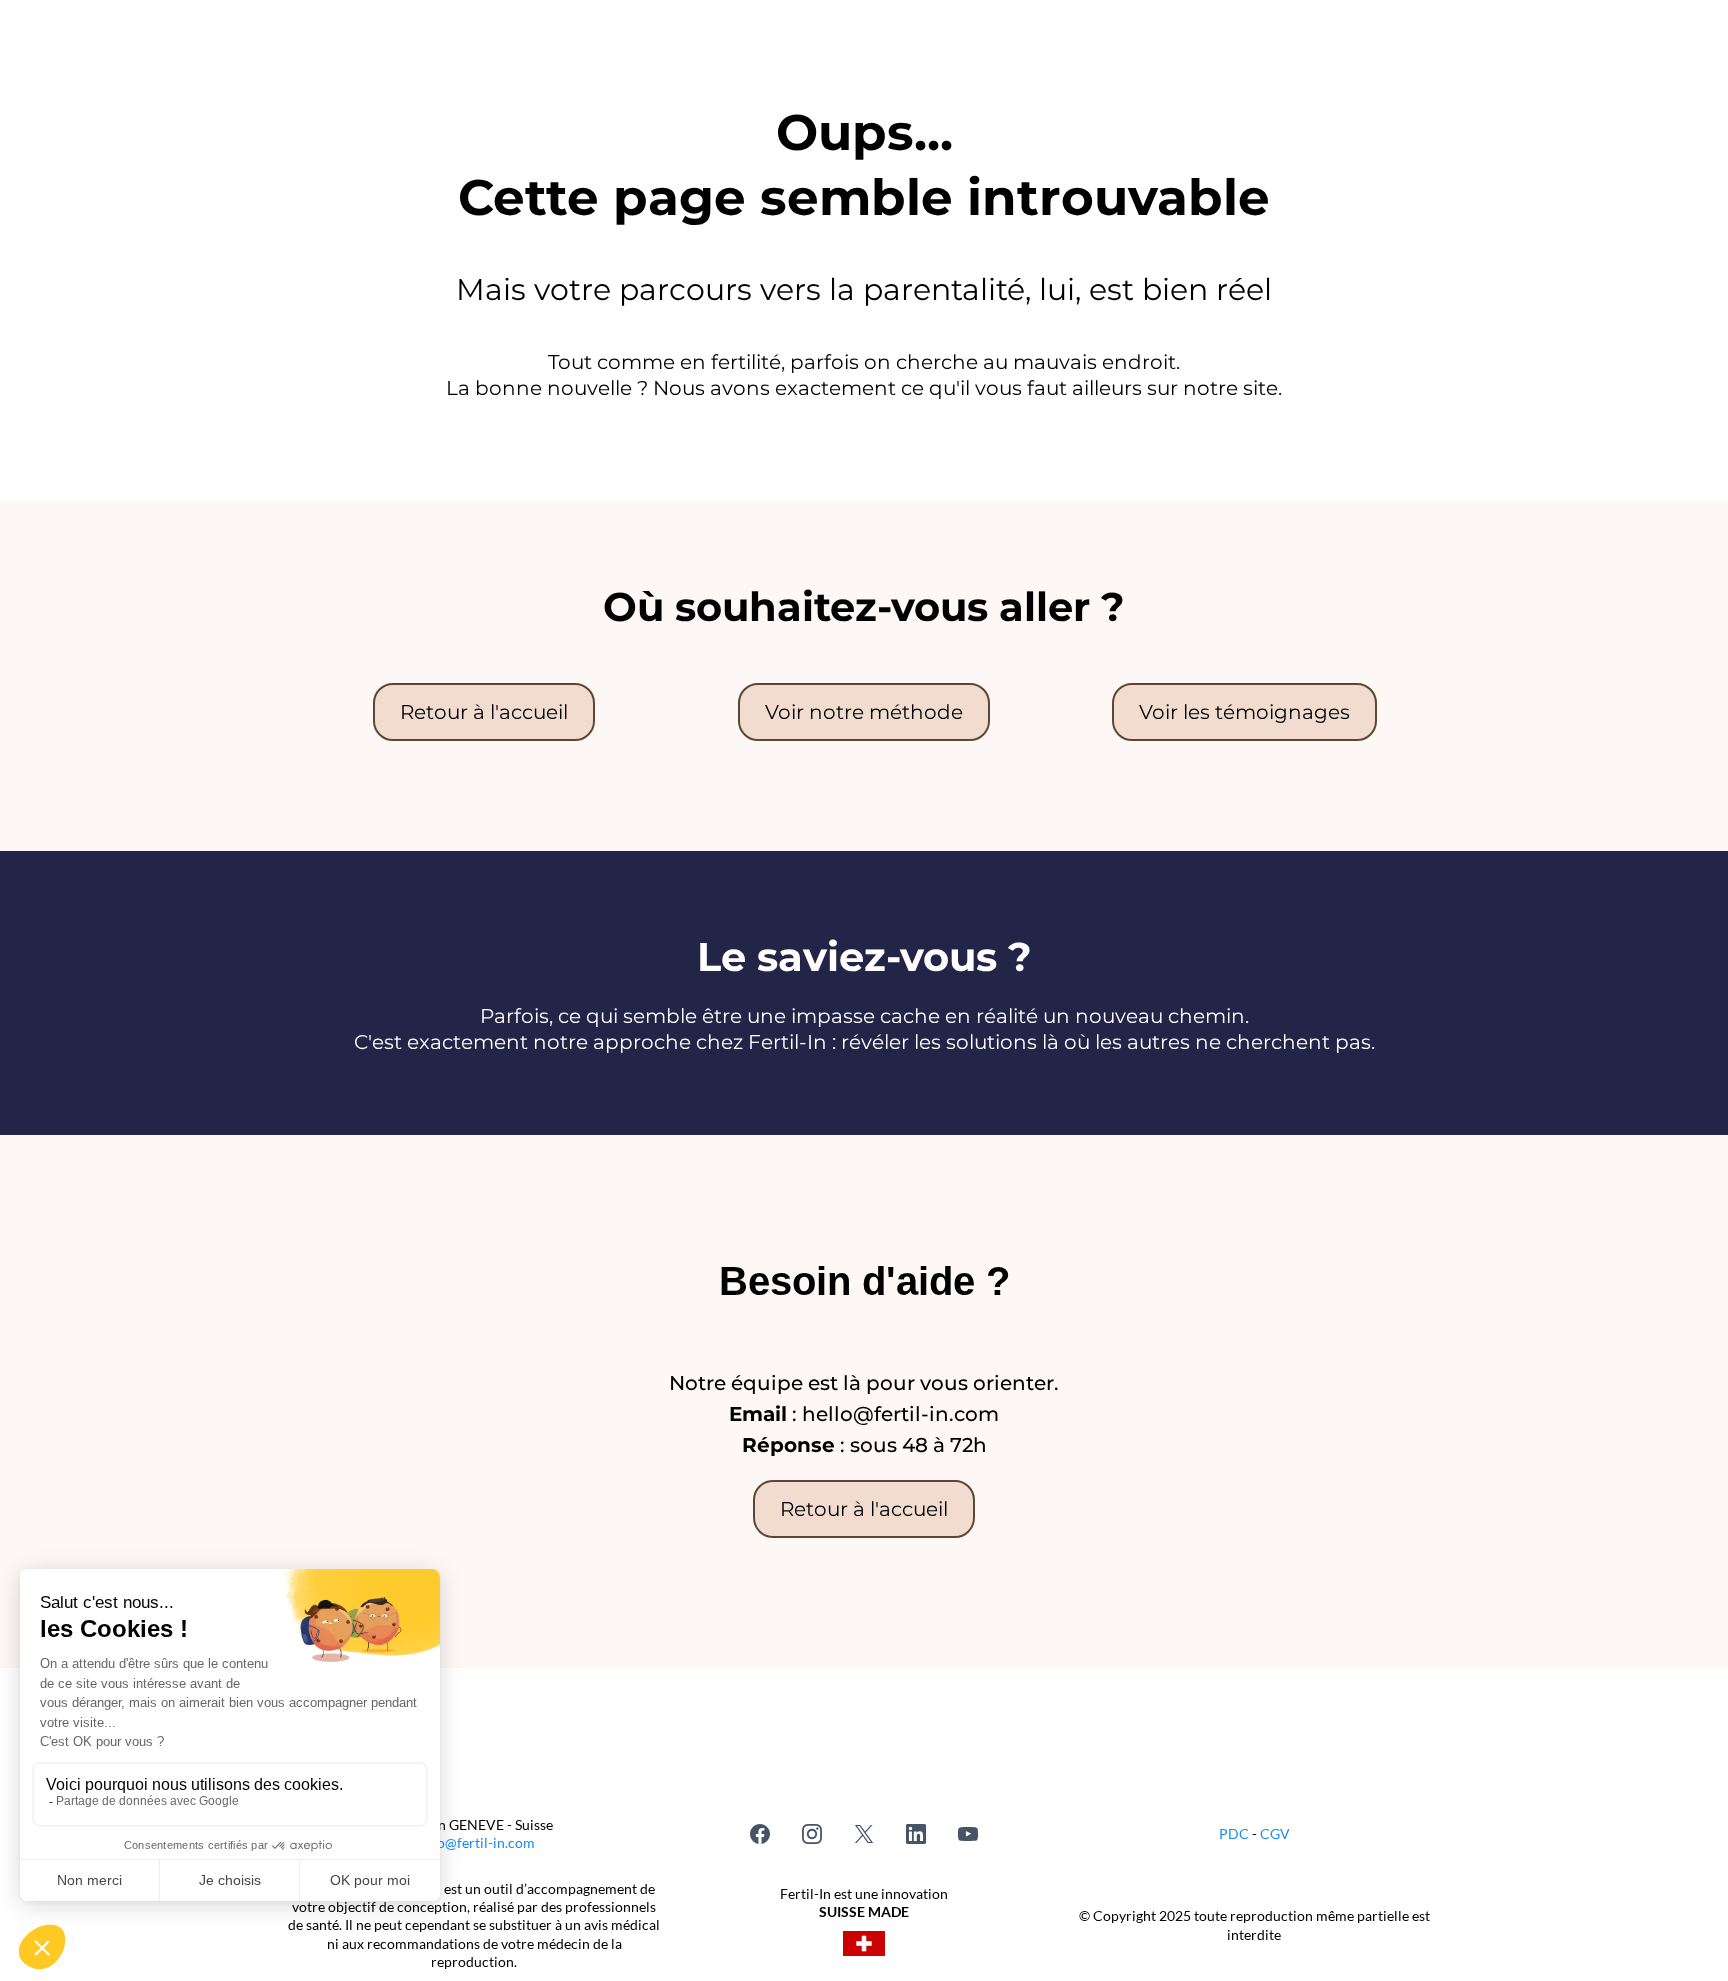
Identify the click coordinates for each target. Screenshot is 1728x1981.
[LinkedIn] (916, 1834)
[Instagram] (812, 1834)
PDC (1235, 1833)
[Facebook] (760, 1834)
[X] (864, 1834)
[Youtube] (968, 1834)
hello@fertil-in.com (474, 1842)
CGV (1275, 1833)
